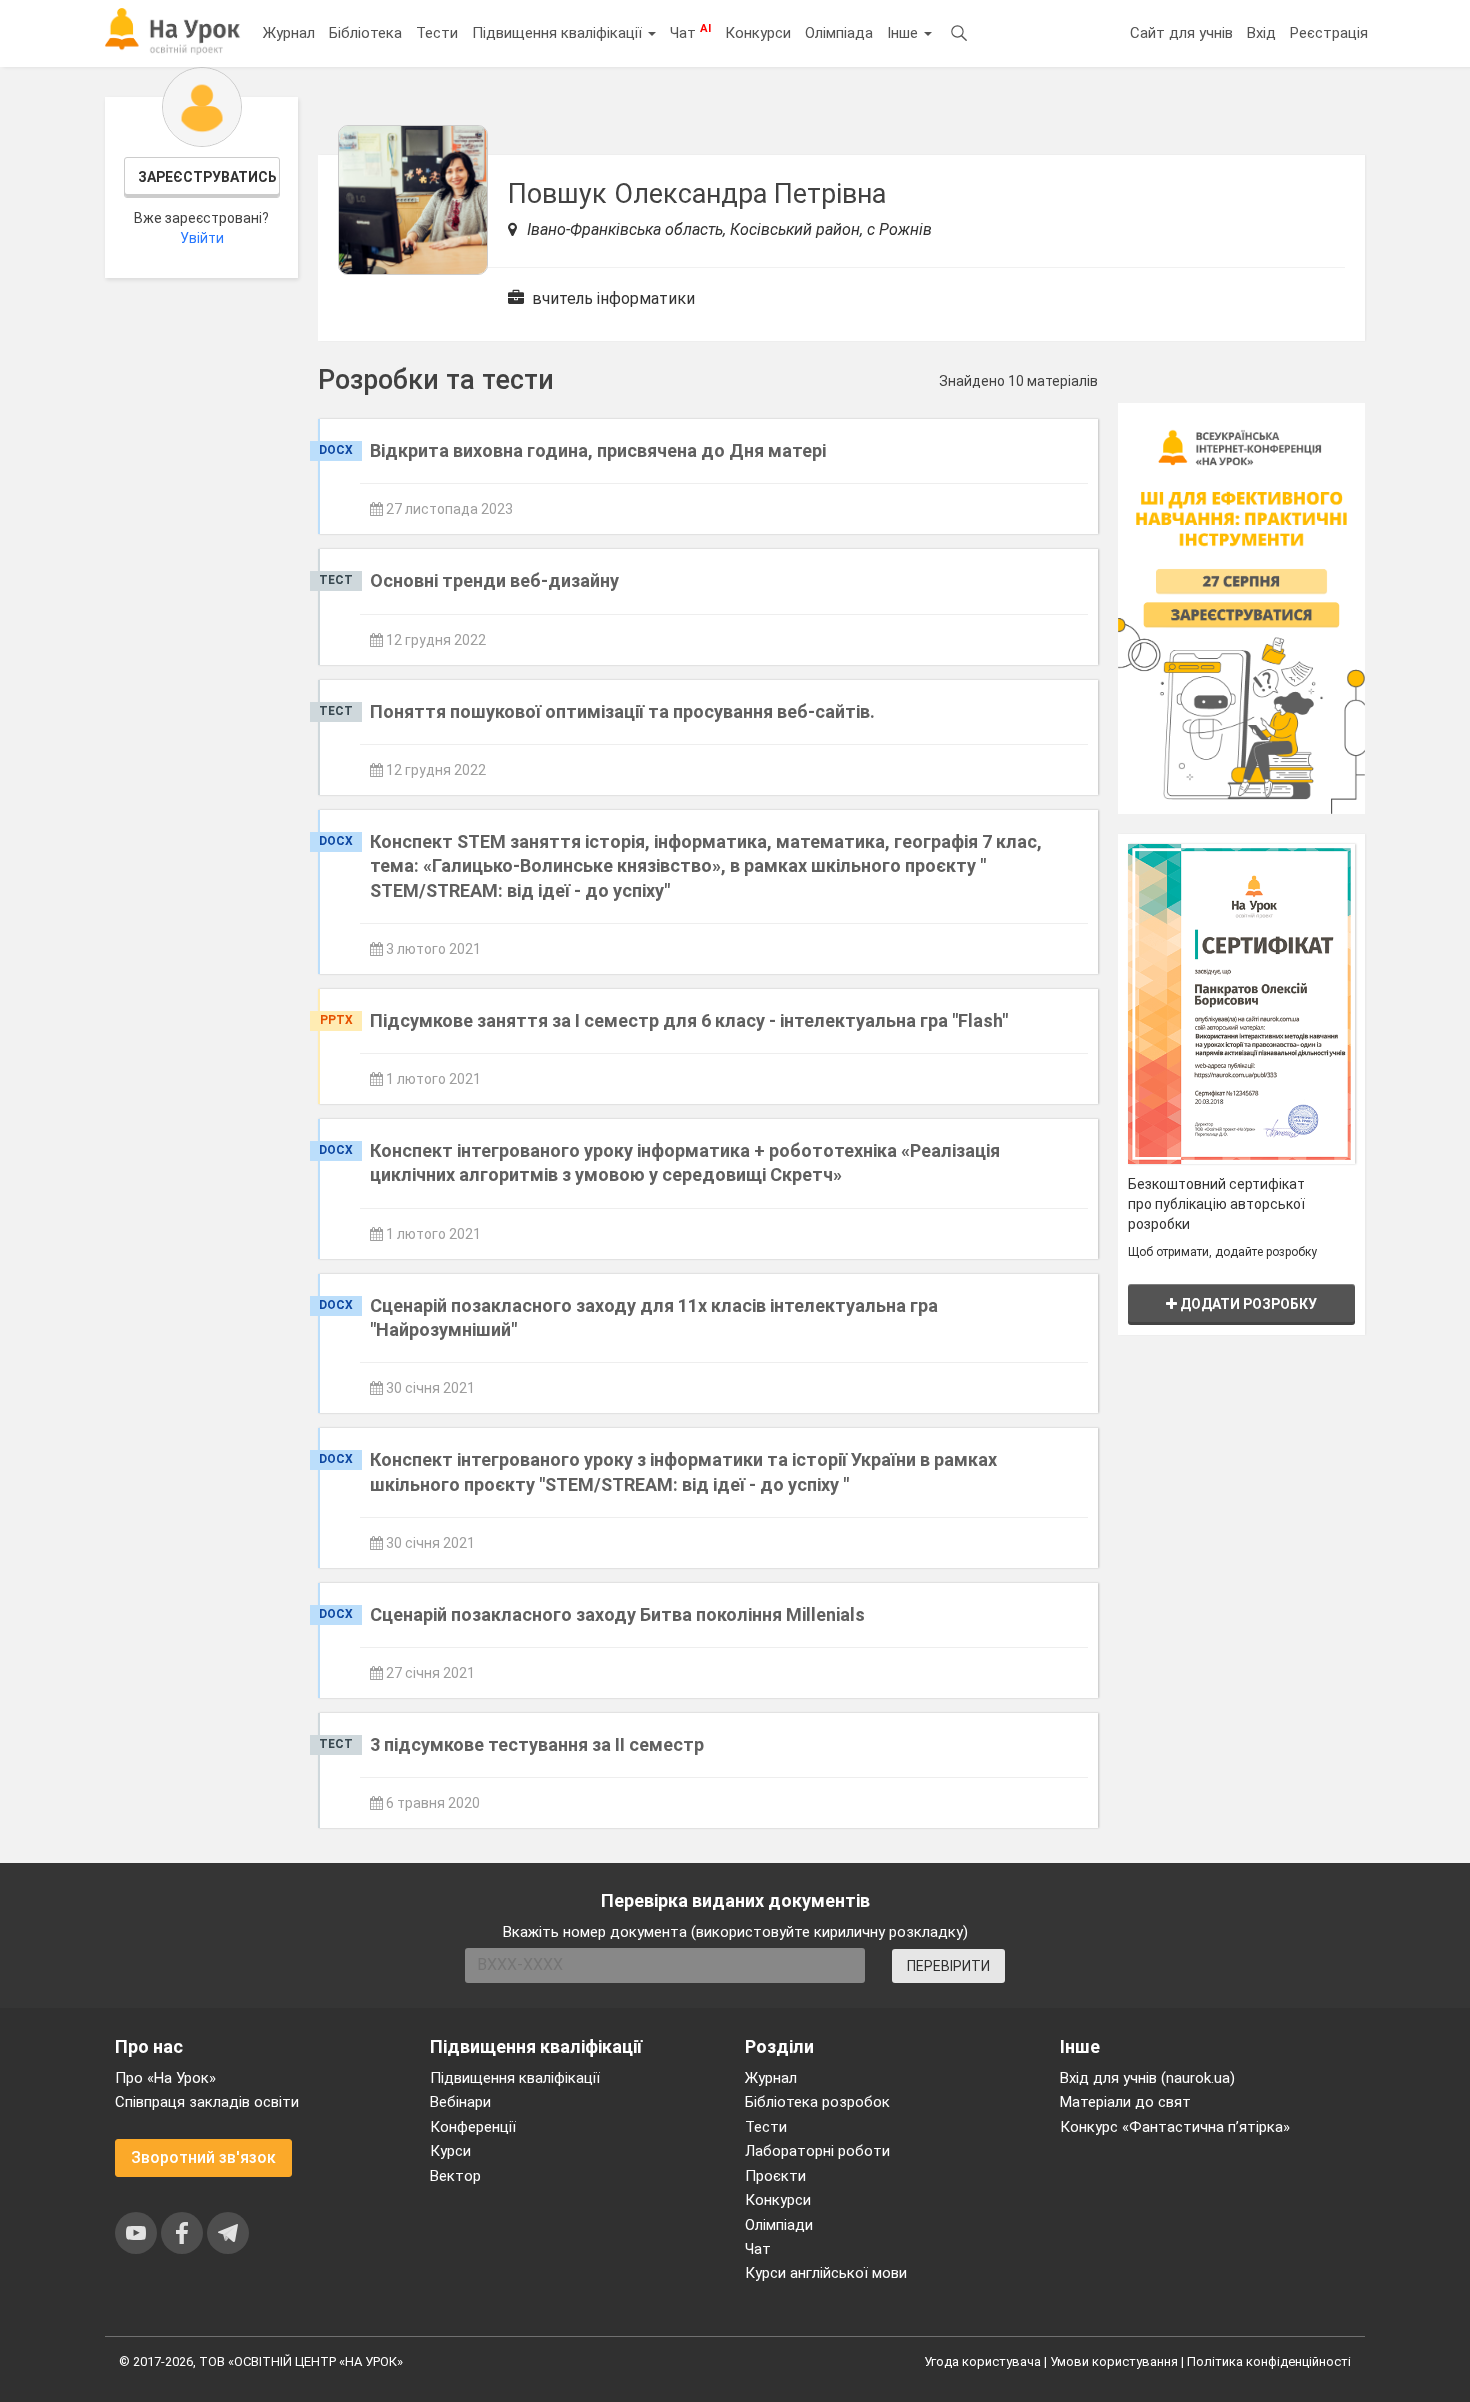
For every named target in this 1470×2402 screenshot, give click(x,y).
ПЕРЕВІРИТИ (948, 1966)
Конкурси (758, 33)
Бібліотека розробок (817, 2102)
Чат (690, 32)
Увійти (202, 238)
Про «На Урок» (165, 2078)
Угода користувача (982, 2361)
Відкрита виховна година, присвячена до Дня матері (598, 450)
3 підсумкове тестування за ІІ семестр (537, 1744)
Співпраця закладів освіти (207, 2102)
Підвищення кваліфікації (559, 33)
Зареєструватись (207, 177)
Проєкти (775, 2176)
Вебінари (460, 2102)
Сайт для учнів (1181, 33)
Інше (904, 33)
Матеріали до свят (1125, 2102)
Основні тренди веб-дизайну (494, 580)
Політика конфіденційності (1269, 2361)
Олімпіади (779, 2225)
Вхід (1261, 33)
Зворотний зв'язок (203, 2157)
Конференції (473, 2127)
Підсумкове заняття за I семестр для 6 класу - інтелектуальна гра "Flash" (689, 1020)
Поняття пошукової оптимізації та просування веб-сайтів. (622, 711)
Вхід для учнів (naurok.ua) (1147, 2078)
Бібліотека (365, 33)
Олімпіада (839, 33)
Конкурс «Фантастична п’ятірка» (1175, 2127)
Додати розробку (1247, 1304)
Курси (450, 2151)
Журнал (289, 33)
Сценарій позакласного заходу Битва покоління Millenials (617, 1614)
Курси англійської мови (826, 2273)
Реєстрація (1329, 33)
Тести (437, 33)
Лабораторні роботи (817, 2151)
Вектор (455, 2176)
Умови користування (1114, 2361)
